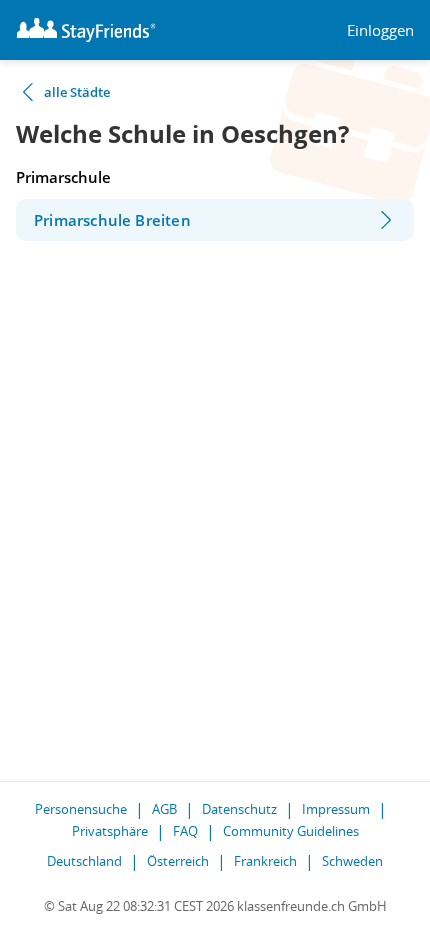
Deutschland (84, 861)
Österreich (178, 861)
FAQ (185, 831)
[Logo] (86, 30)
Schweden (352, 861)
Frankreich (265, 861)
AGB (164, 809)
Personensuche (81, 809)
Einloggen (380, 30)
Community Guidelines (291, 831)
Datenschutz (239, 809)
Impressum (336, 809)
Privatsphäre (110, 831)
